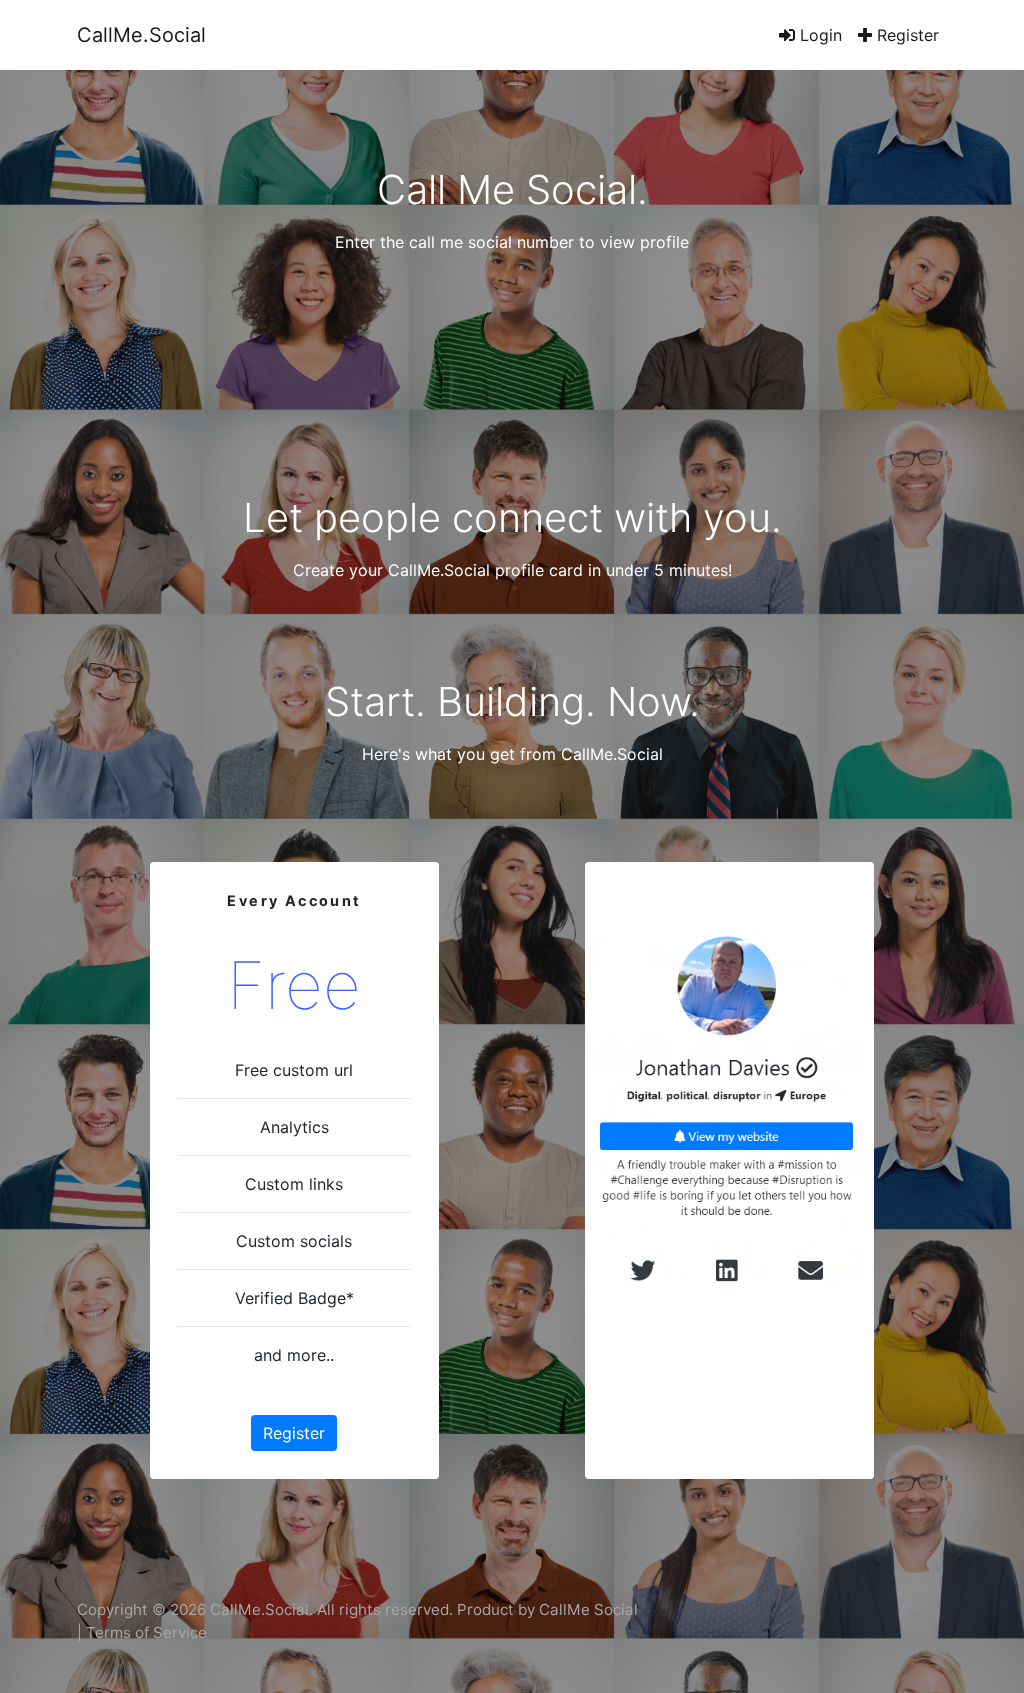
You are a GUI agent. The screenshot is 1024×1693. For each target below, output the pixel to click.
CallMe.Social (141, 35)
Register (905, 35)
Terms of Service (146, 1632)
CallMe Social (588, 1609)
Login (818, 35)
